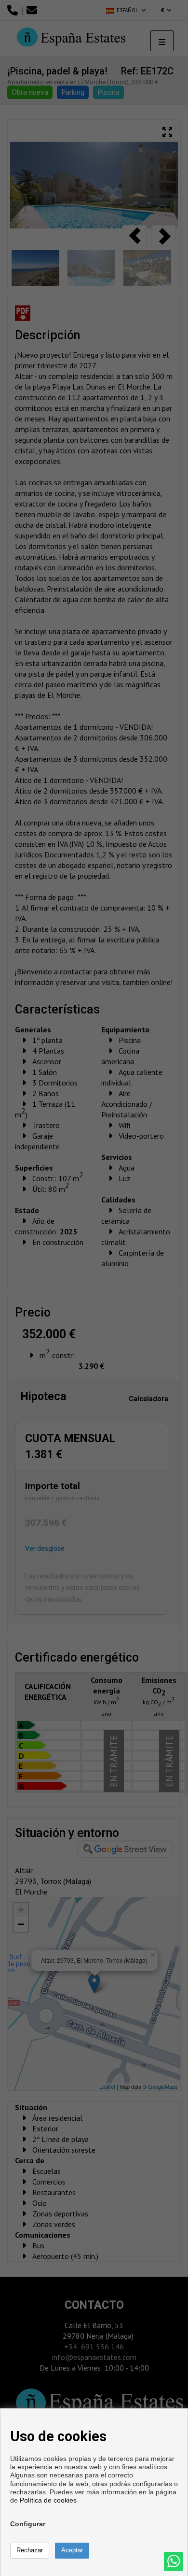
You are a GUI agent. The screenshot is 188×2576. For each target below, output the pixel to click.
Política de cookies (48, 2500)
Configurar (28, 2524)
